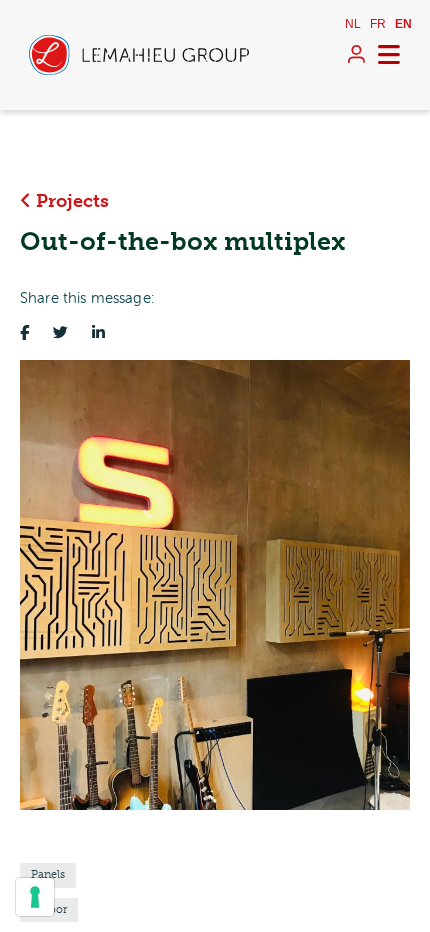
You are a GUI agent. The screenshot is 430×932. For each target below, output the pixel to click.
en (403, 24)
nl (353, 24)
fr (378, 24)
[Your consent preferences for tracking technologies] (35, 897)
